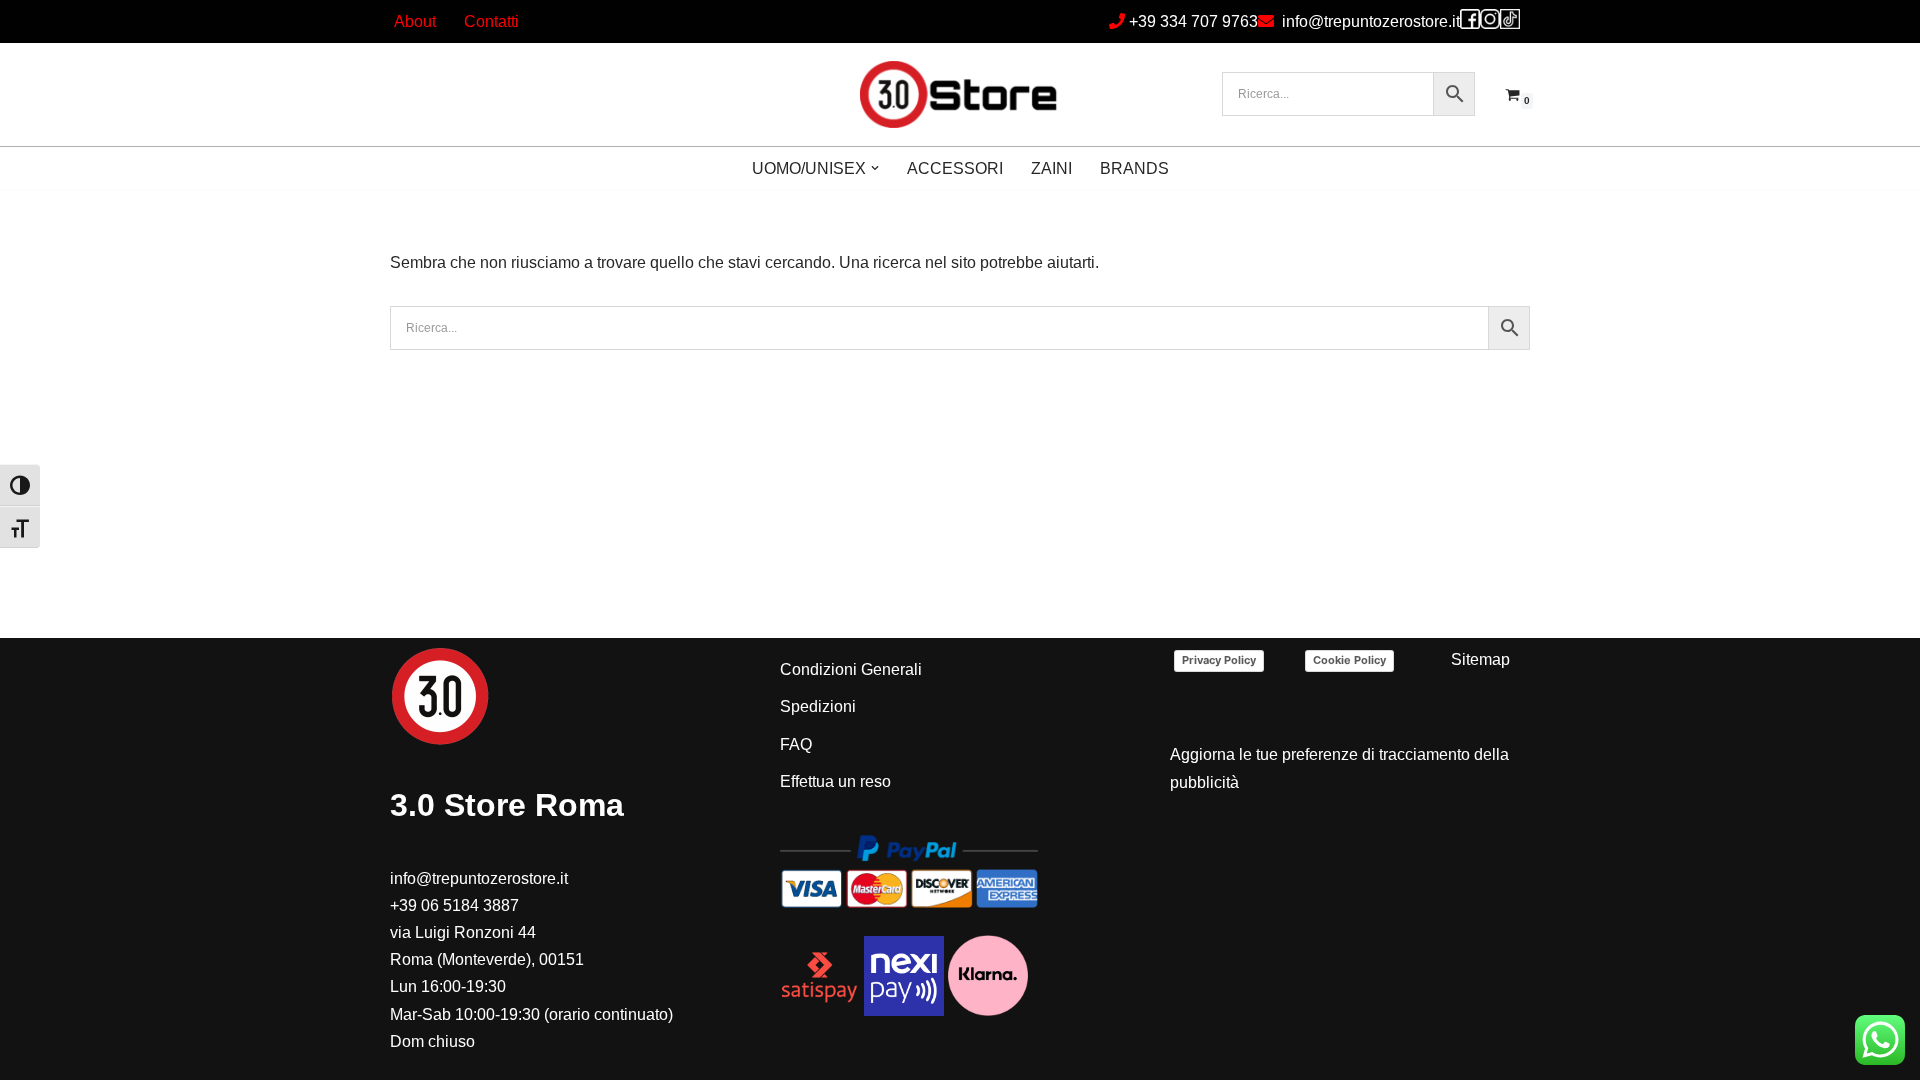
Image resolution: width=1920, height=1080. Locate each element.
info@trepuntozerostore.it (1371, 21)
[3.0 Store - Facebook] (1470, 19)
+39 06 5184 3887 (454, 905)
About (415, 21)
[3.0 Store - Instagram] (1490, 19)
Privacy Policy (1219, 660)
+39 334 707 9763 (1193, 21)
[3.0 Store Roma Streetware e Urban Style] (960, 94)
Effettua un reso (835, 781)
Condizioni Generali (851, 669)
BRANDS (1134, 168)
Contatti (491, 21)
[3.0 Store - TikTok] (1510, 19)
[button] (875, 168)
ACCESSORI (955, 168)
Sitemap (1480, 659)
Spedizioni (818, 706)
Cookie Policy (1349, 660)
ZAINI (1051, 168)
